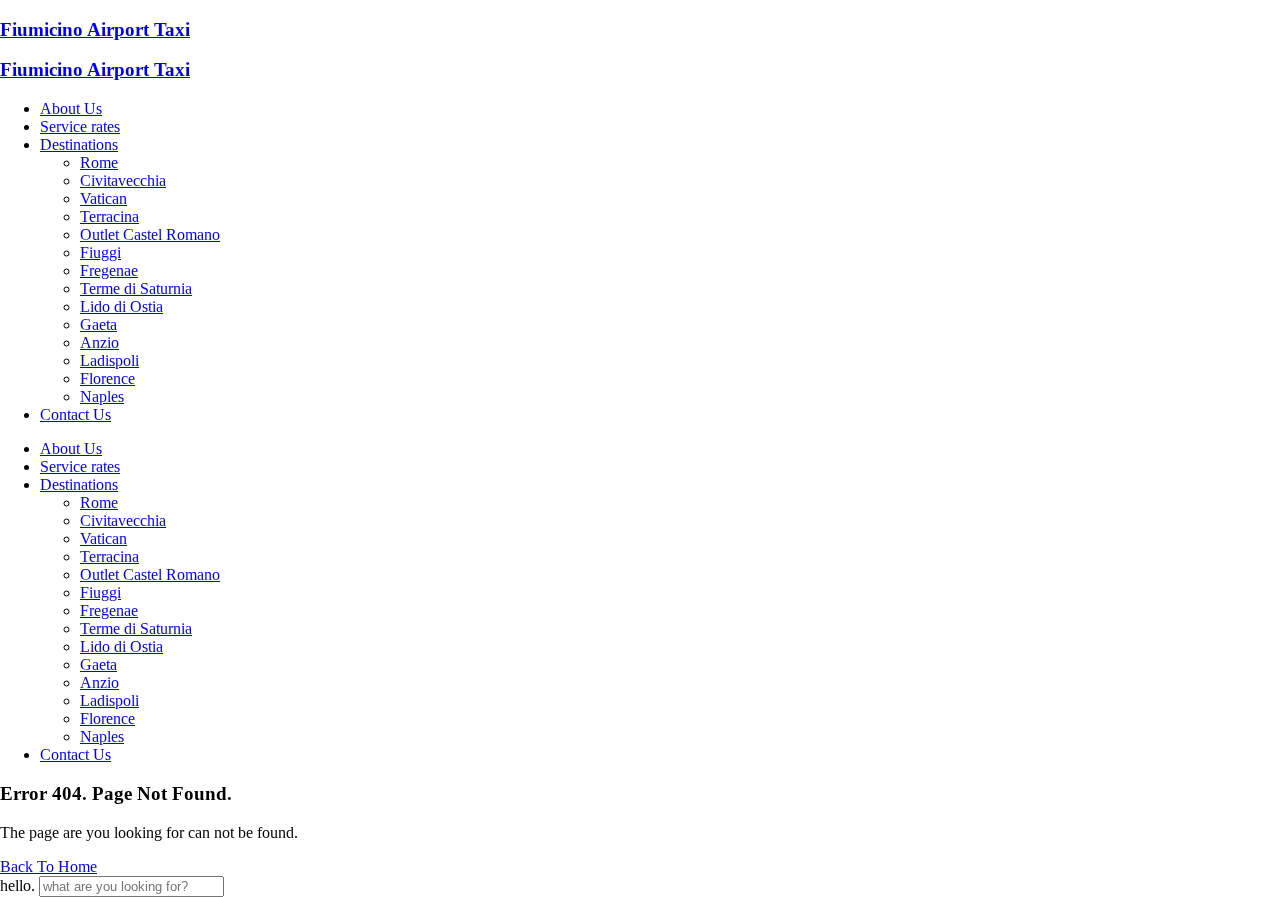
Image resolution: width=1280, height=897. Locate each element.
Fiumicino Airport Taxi (95, 29)
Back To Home (48, 866)
